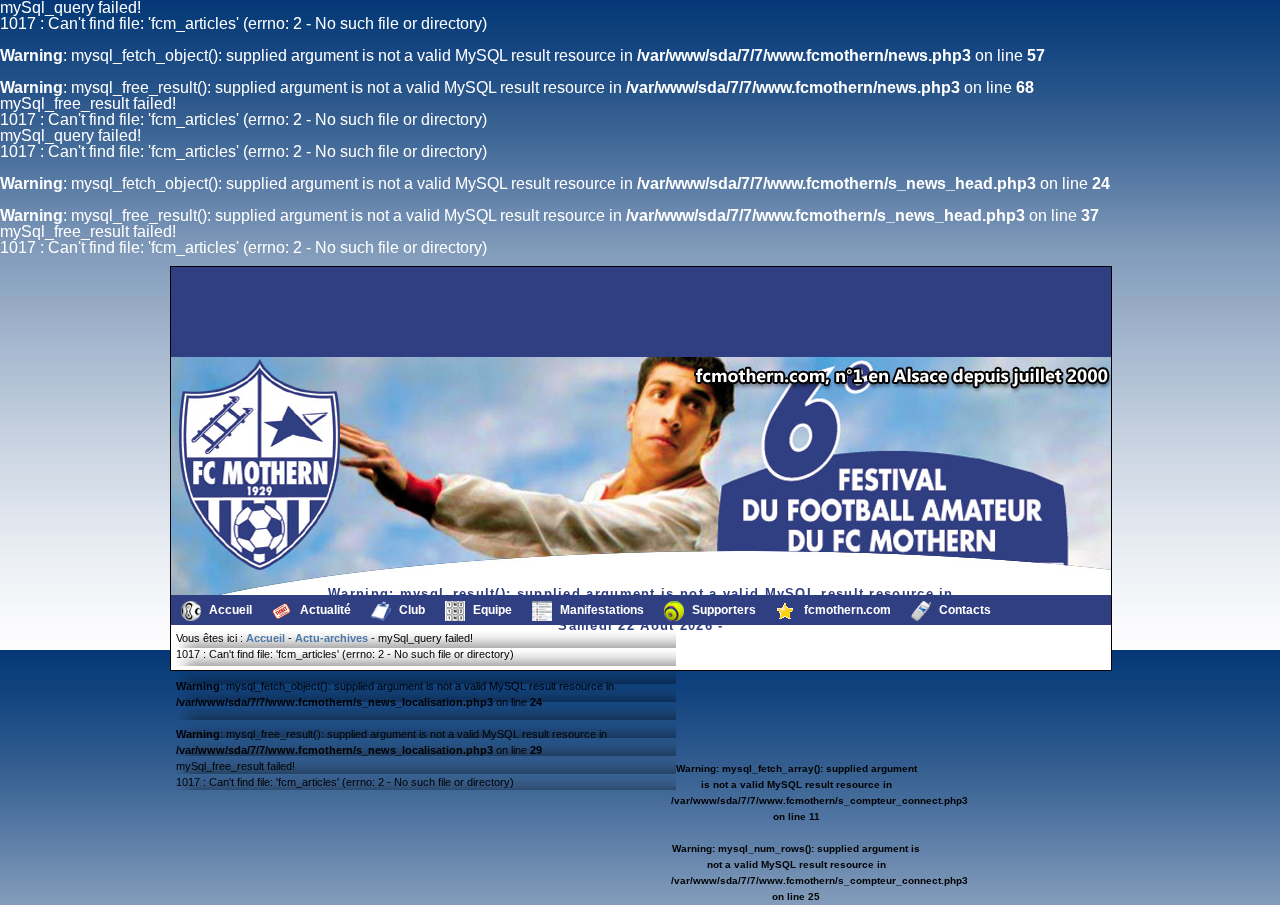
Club (410, 610)
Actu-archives (331, 638)
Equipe (491, 610)
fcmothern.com (846, 610)
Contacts (963, 610)
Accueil (229, 610)
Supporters (722, 610)
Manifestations (600, 610)
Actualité (324, 610)
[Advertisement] (275, 312)
